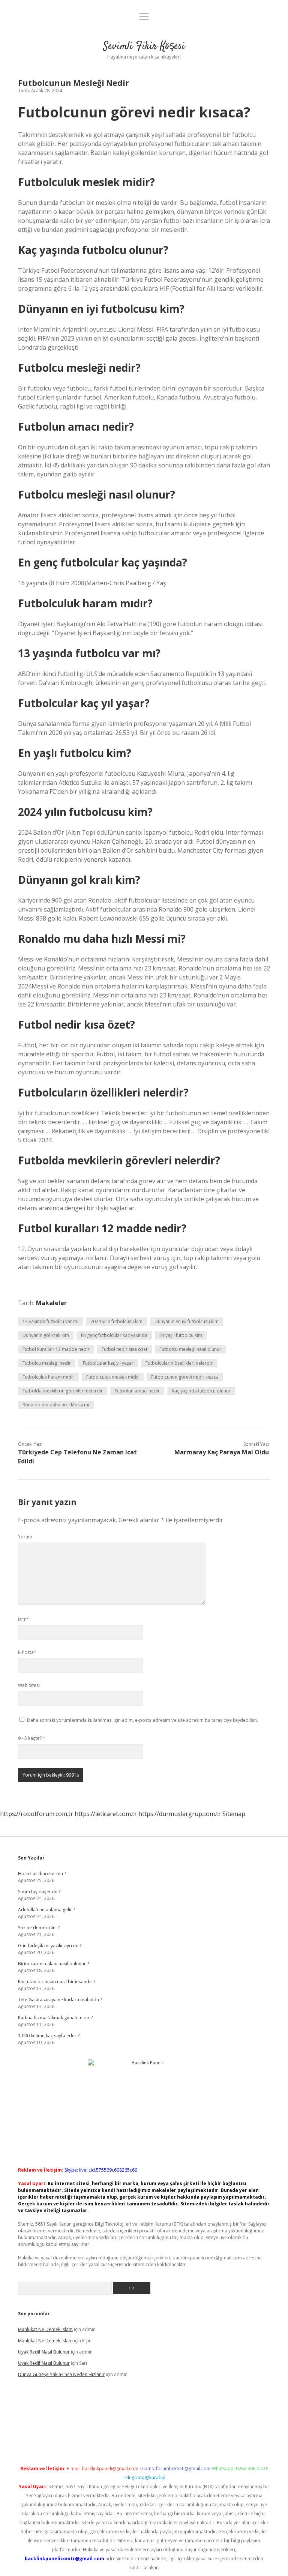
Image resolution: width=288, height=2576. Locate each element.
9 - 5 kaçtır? (32, 1738)
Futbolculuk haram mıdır (48, 1377)
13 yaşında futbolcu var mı (50, 1321)
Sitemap (234, 1814)
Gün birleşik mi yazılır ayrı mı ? (50, 1946)
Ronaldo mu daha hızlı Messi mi (56, 1405)
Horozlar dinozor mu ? (42, 1874)
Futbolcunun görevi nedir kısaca (185, 1377)
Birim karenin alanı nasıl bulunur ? (53, 1964)
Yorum (25, 1537)
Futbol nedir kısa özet (124, 1349)
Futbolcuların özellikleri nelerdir (179, 1363)
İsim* (24, 1619)
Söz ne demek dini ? (39, 1928)
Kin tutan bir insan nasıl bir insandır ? (57, 1982)
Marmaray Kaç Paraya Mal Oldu (222, 1452)
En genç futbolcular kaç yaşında (114, 1335)
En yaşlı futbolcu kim (181, 1335)
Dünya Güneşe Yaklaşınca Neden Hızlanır (61, 2374)
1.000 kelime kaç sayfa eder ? (49, 2036)
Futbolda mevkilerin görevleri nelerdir (63, 1391)
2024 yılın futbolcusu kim (116, 1321)
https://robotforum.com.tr (37, 1814)
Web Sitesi (29, 1685)
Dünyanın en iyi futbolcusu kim (187, 1321)
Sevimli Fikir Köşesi (144, 47)
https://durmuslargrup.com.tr (180, 1814)
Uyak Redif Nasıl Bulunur (44, 2352)
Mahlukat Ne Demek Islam (45, 2329)
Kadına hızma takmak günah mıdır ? (55, 2018)
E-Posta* (27, 1652)
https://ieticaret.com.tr (106, 1814)
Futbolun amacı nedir (137, 1391)
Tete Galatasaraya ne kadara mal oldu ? (60, 2000)
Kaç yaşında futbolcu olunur (201, 1391)
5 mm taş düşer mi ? (39, 1892)
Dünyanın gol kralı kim (46, 1335)
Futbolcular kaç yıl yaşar (108, 1363)
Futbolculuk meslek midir (113, 1377)
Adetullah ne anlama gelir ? (46, 1910)
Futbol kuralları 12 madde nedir (56, 1349)
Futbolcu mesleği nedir (47, 1363)
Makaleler (51, 1303)
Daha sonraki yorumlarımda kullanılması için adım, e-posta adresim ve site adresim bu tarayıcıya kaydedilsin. (142, 1720)
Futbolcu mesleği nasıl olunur (190, 1349)
